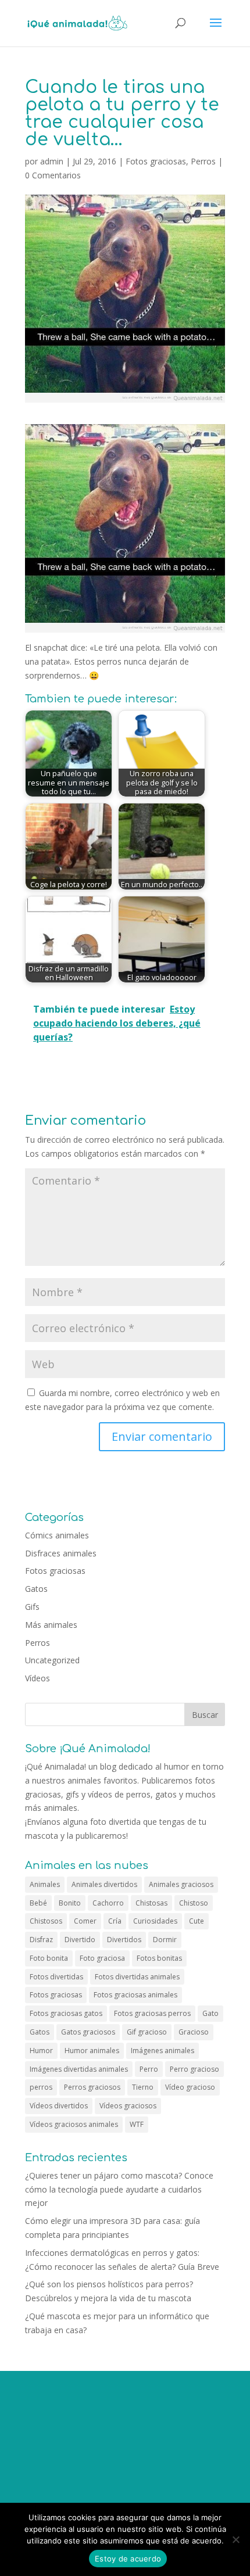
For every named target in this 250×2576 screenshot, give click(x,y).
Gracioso (194, 2032)
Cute (197, 1921)
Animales (45, 1884)
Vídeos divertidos (59, 2106)
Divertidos (124, 1940)
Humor (41, 2051)
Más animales (51, 1625)
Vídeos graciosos (128, 2106)
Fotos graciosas (156, 161)
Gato (210, 2013)
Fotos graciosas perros (152, 2013)
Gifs (32, 1607)
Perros (203, 161)
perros (41, 2087)
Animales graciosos (181, 1884)
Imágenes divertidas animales (79, 2069)
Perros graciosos (92, 2087)
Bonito (70, 1903)
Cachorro (108, 1903)
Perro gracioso (194, 2069)
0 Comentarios (53, 175)
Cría (115, 1921)
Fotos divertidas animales (137, 1977)
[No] (235, 2539)
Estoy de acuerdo (128, 2559)
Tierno (143, 2087)
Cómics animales (57, 1535)
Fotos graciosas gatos (66, 2013)
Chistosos (46, 1921)
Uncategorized (52, 1660)
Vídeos (37, 1678)
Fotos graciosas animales (135, 1995)
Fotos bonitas (159, 1958)
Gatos (36, 1589)
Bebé (38, 1903)
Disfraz (41, 1940)
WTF (137, 2124)
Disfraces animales (61, 1553)
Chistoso (194, 1903)
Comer (85, 1921)
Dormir (165, 1940)
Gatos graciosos (88, 2032)
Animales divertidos (104, 1884)
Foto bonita (49, 1958)
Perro (149, 2069)
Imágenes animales (162, 2051)
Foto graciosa (102, 1958)
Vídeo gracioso (190, 2087)
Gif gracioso (147, 2032)
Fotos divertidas (56, 1977)
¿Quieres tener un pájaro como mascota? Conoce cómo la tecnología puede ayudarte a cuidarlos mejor (119, 2189)
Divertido (80, 1940)
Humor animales (92, 2051)
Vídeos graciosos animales (74, 2124)
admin (52, 161)
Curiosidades (155, 1921)
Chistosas (151, 1903)
